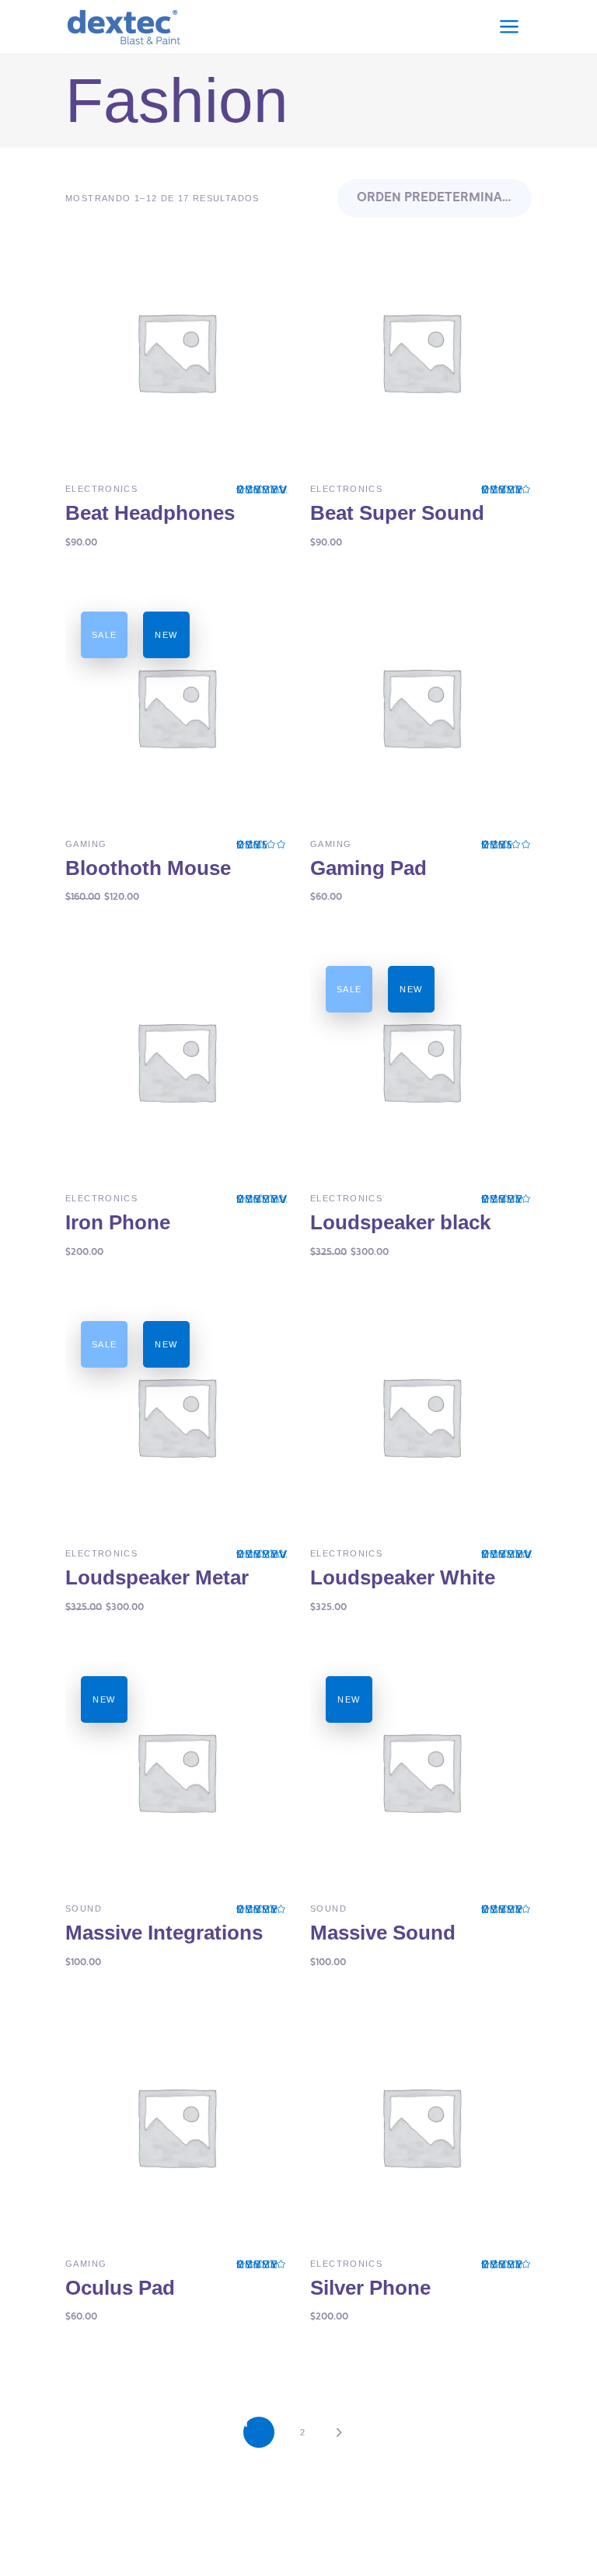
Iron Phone (118, 1222)
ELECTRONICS (101, 489)
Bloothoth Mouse (148, 868)
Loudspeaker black (400, 1222)
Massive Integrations (164, 1933)
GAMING (86, 844)
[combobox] (435, 198)
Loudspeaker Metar (157, 1577)
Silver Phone (370, 2288)
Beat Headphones (150, 513)
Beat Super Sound (397, 513)
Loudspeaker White (403, 1577)
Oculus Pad (120, 2288)
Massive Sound (383, 1933)
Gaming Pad (368, 868)
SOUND (84, 1908)
